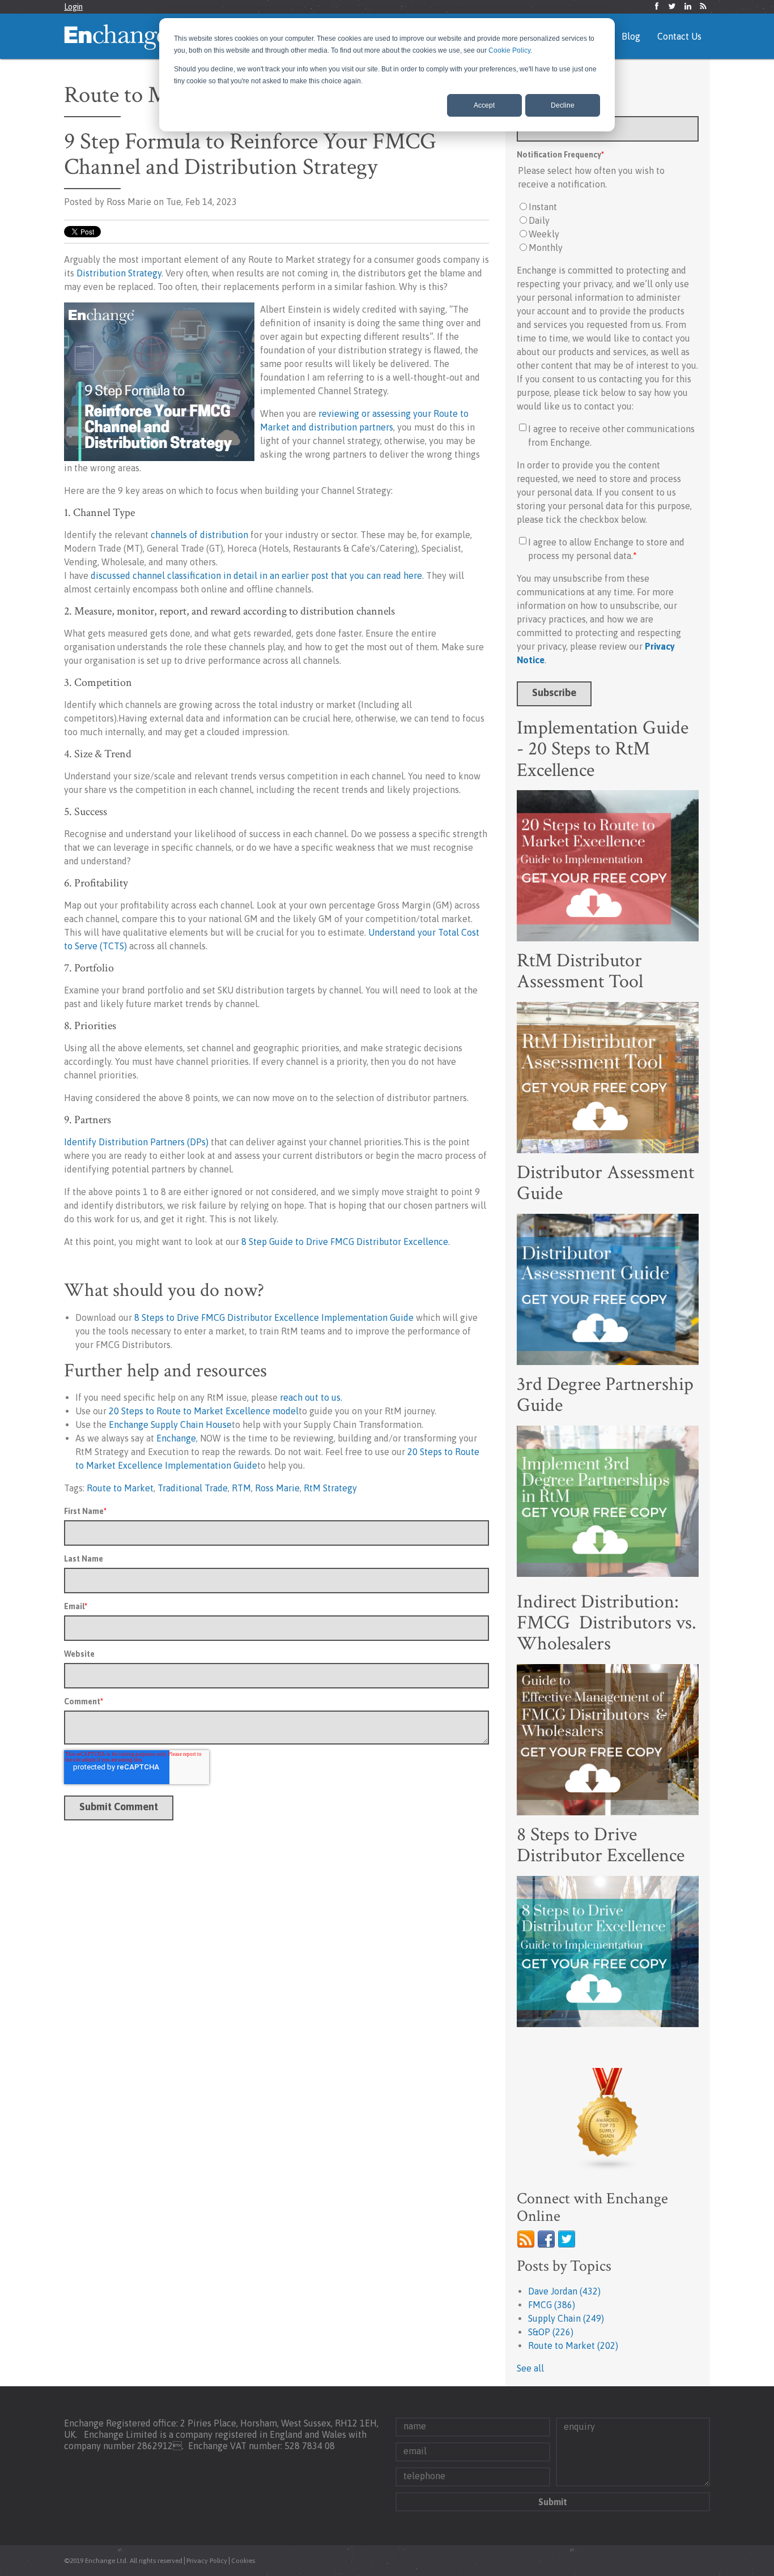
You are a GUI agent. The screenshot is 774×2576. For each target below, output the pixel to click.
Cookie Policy (509, 50)
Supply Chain (566, 2318)
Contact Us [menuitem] (679, 36)
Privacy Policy (207, 2561)
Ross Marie (277, 1488)
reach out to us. (311, 1397)
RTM (241, 1488)
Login (73, 7)
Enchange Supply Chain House (170, 1425)
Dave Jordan (564, 2291)
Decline (563, 105)
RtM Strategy (330, 1488)
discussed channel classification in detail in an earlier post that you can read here (256, 575)
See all (530, 2368)
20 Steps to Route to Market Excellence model (204, 1411)
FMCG (552, 2305)
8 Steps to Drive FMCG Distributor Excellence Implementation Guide (274, 1317)
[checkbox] (608, 227)
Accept (484, 105)
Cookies (243, 2561)
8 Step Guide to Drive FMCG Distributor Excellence (345, 1242)
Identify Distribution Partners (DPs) (136, 1142)
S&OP (551, 2332)
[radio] (608, 207)
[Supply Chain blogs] (608, 2119)
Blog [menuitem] (631, 36)
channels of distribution (201, 535)
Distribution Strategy (118, 273)
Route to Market (120, 1488)
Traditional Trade (193, 1488)
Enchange (176, 1438)
